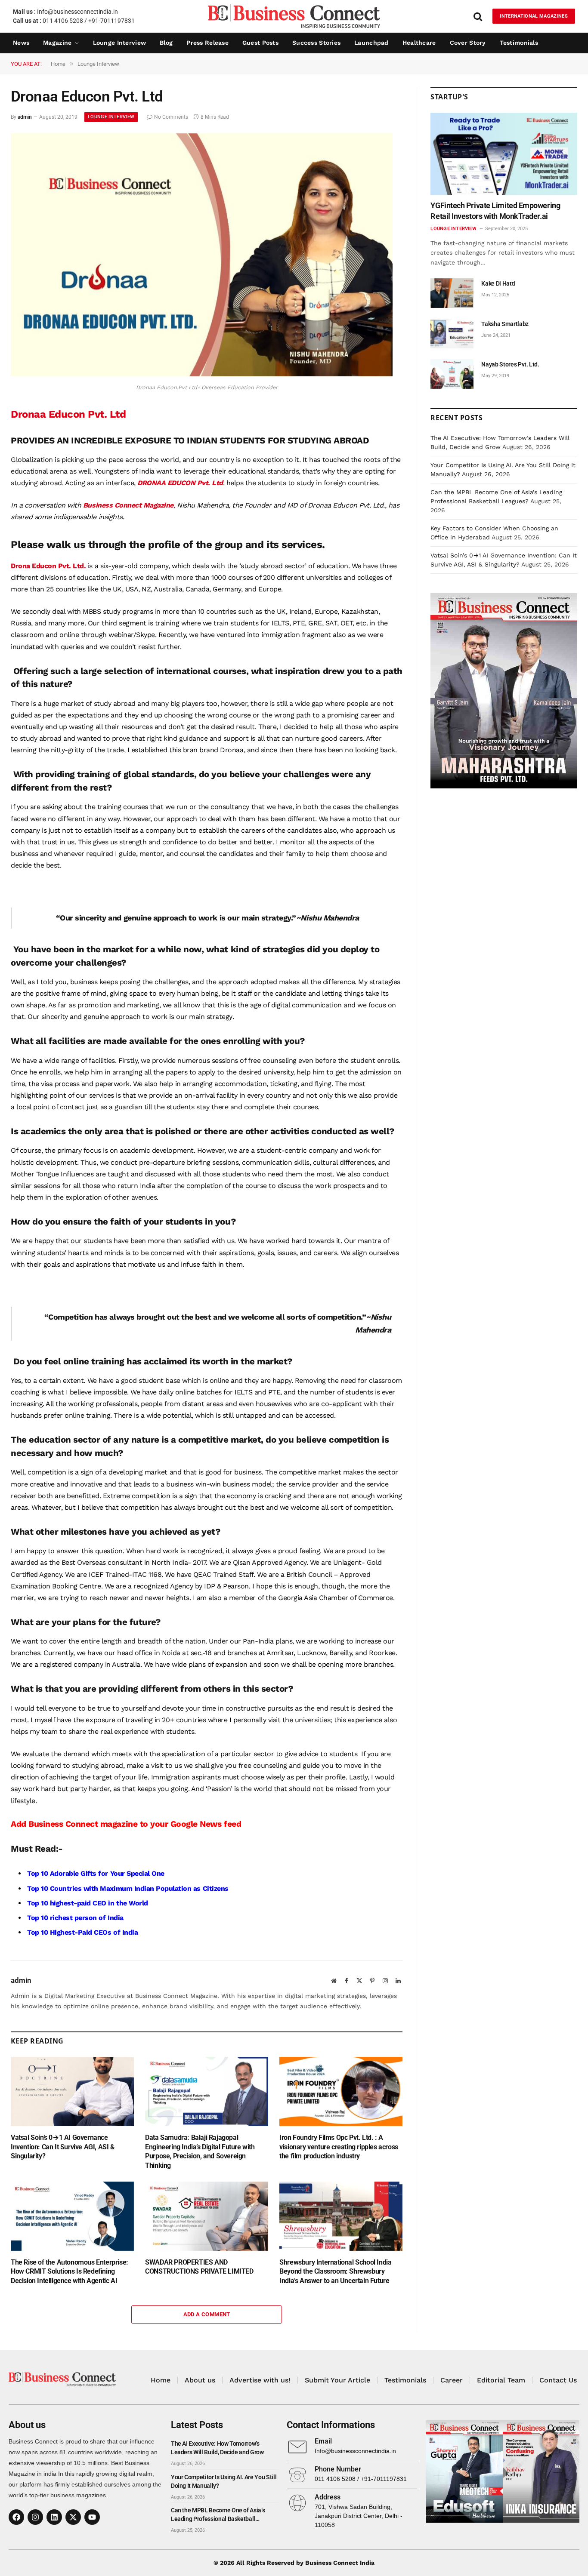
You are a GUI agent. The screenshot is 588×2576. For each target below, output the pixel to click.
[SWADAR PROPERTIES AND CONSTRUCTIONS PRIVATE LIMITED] (207, 2216)
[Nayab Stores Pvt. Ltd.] (452, 374)
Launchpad (371, 43)
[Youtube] (92, 2517)
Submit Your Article (337, 2380)
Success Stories (316, 43)
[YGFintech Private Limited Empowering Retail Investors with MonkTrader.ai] (504, 154)
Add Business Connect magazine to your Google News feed (126, 1824)
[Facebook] (16, 2517)
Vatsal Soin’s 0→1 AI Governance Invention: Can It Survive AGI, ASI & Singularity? (63, 2147)
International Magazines (534, 16)
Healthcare (419, 43)
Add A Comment (207, 2314)
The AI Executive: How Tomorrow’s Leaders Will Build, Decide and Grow (217, 2448)
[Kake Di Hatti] (452, 293)
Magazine (57, 43)
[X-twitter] (73, 2517)
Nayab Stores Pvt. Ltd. (510, 364)
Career (452, 2380)
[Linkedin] (54, 2517)
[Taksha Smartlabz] (452, 334)
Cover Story (468, 43)
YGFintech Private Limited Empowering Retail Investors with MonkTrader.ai (495, 211)
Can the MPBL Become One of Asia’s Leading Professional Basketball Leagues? (218, 2515)
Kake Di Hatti (498, 283)
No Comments (171, 117)
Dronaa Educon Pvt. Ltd (68, 414)
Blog (166, 43)
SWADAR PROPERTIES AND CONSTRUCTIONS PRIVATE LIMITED (199, 2267)
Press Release (207, 43)
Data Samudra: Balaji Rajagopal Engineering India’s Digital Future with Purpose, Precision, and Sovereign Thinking (200, 2151)
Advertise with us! (260, 2380)
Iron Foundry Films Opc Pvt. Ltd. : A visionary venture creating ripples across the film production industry (339, 2147)
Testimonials (519, 43)
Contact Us (558, 2380)
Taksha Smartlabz (505, 324)
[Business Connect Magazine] (294, 16)
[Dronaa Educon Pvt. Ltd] (202, 374)
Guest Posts (260, 43)
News (21, 43)
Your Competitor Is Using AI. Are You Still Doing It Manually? (224, 2481)
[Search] (478, 16)
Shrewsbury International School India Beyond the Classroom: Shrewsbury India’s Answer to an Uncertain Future (335, 2272)
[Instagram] (35, 2517)
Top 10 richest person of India (75, 1918)
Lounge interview (119, 43)
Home (161, 2380)
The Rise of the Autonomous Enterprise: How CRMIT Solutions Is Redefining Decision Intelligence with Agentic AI (70, 2272)
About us (200, 2380)
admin (25, 117)
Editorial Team (501, 2380)
